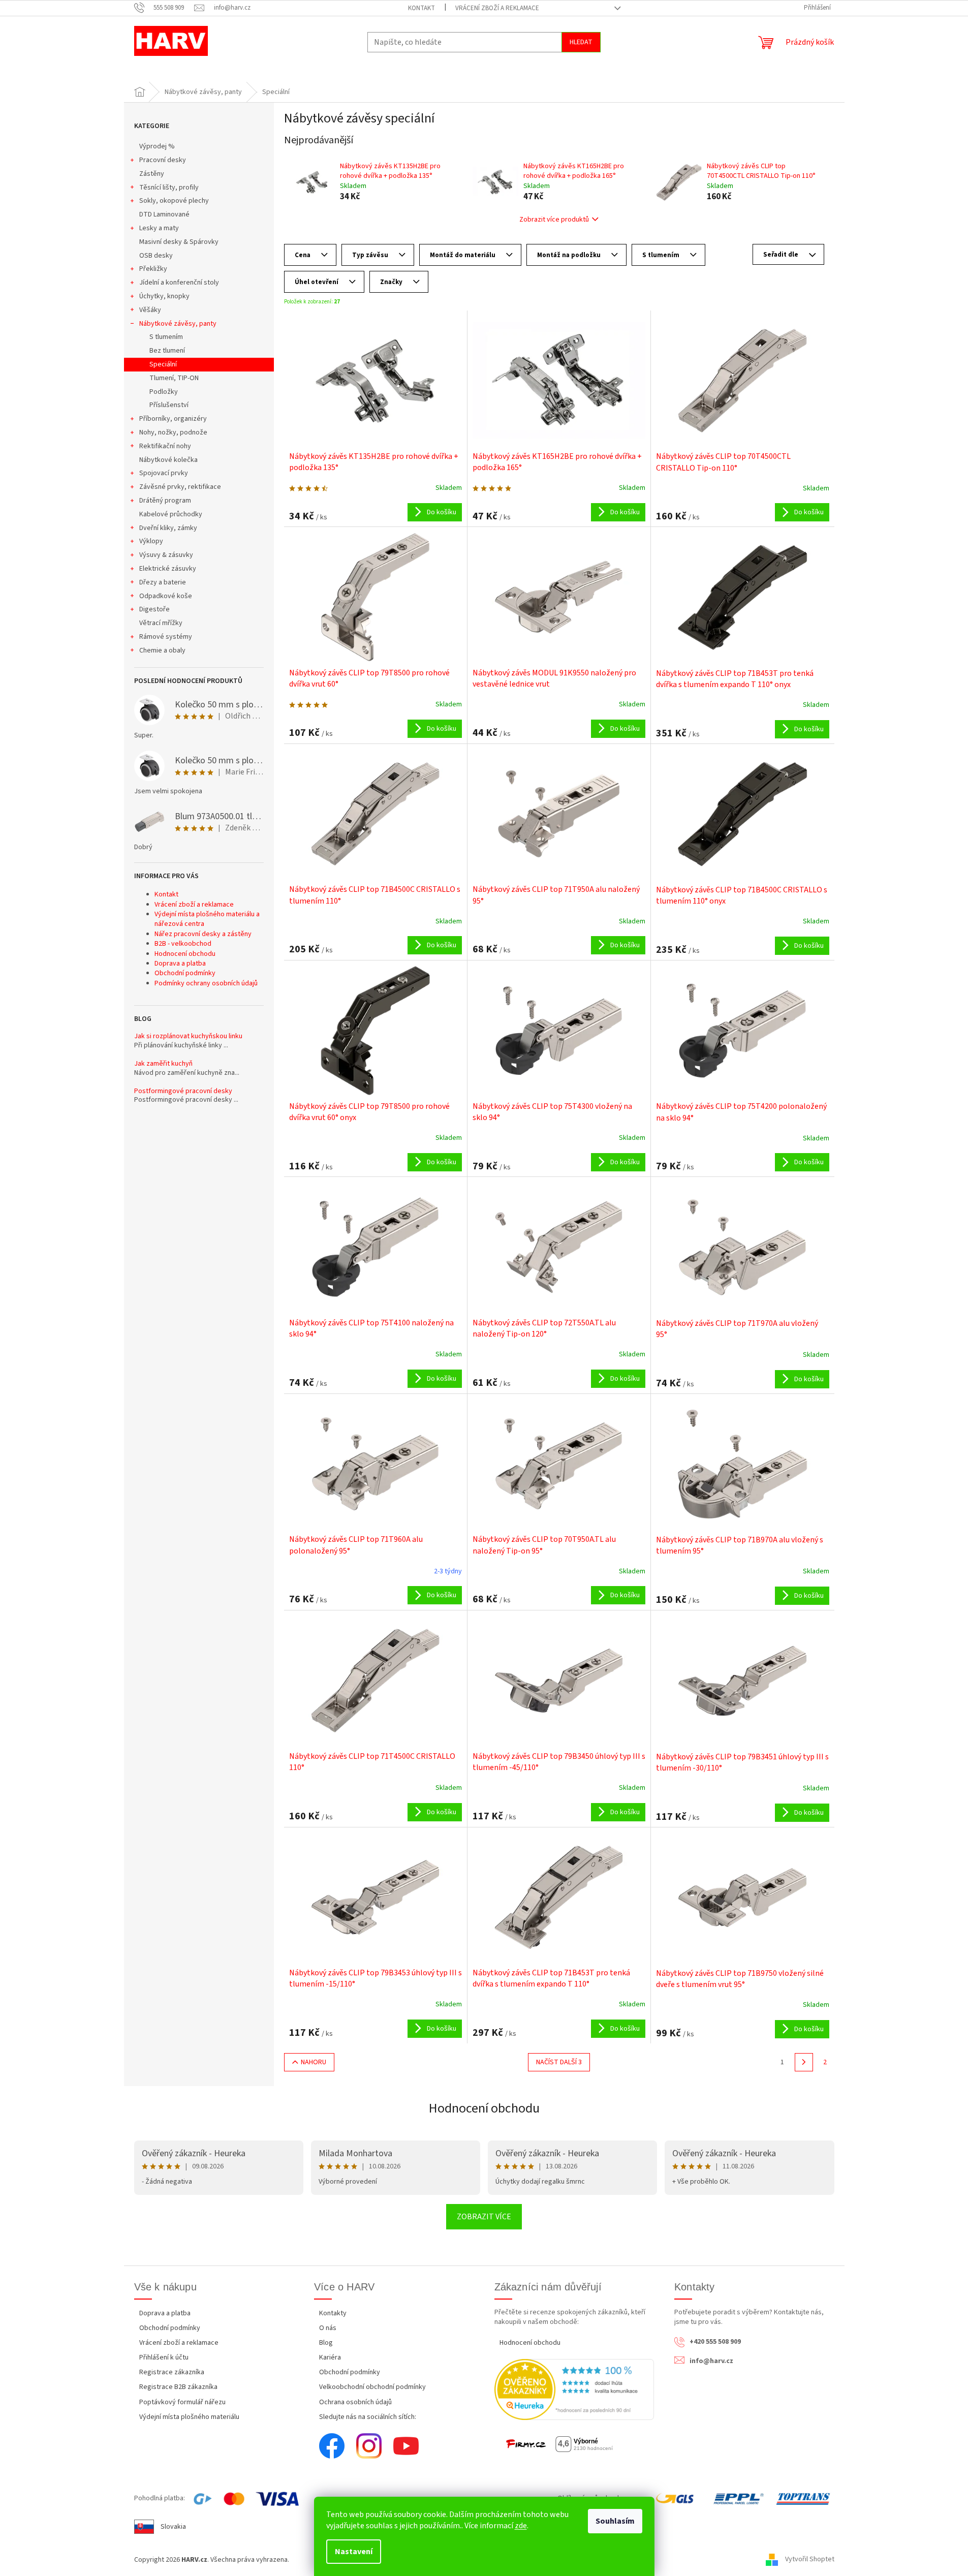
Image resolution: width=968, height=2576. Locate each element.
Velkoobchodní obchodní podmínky (372, 2387)
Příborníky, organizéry (173, 419)
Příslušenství (169, 405)
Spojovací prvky (164, 473)
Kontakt (421, 8)
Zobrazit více (484, 2217)
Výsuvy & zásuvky (166, 555)
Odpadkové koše (166, 596)
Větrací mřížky (161, 623)
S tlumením (166, 337)
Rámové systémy (166, 637)
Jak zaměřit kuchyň (163, 1064)
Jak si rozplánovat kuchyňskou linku (188, 1036)
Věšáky (150, 310)
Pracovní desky (163, 160)
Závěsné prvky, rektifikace (180, 487)
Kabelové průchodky (171, 514)
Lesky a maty (159, 228)
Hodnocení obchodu (185, 954)
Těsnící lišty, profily (169, 188)
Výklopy (151, 541)
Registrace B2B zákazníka (178, 2387)
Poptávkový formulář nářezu (182, 2402)
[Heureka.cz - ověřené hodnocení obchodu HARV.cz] (574, 2389)
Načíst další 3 (559, 2062)
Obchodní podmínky (185, 973)
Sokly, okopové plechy (174, 201)
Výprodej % (157, 146)
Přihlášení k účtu (164, 2357)
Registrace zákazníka (172, 2372)
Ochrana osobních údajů (355, 2402)
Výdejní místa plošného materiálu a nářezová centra (207, 919)
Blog (326, 2343)
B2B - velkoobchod (183, 944)
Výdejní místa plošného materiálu (189, 2417)
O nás (328, 2328)
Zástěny (152, 174)
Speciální (163, 364)
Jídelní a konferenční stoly (179, 283)
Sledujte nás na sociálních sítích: (368, 2417)
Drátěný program (165, 501)
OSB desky (156, 256)
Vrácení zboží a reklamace (497, 8)
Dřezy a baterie (163, 582)
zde (521, 2526)
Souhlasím (615, 2521)
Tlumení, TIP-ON (174, 378)
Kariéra (330, 2357)
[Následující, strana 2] (804, 2062)
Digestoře (154, 609)
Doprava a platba (180, 964)
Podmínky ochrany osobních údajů (206, 983)
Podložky (164, 392)
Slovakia (173, 2527)
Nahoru (314, 2062)
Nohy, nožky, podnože (173, 432)
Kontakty (333, 2313)
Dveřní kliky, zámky (168, 528)
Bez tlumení (167, 351)
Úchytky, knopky (164, 296)
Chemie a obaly (162, 650)
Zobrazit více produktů (554, 220)
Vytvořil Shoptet (810, 2560)
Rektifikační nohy (165, 446)
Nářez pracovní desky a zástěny (203, 934)
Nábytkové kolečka (168, 460)
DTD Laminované (164, 214)
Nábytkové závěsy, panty (178, 324)
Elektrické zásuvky (168, 569)
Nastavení (354, 2552)
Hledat (581, 42)
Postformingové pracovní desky (183, 1091)
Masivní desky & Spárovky (179, 242)
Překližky (153, 269)
